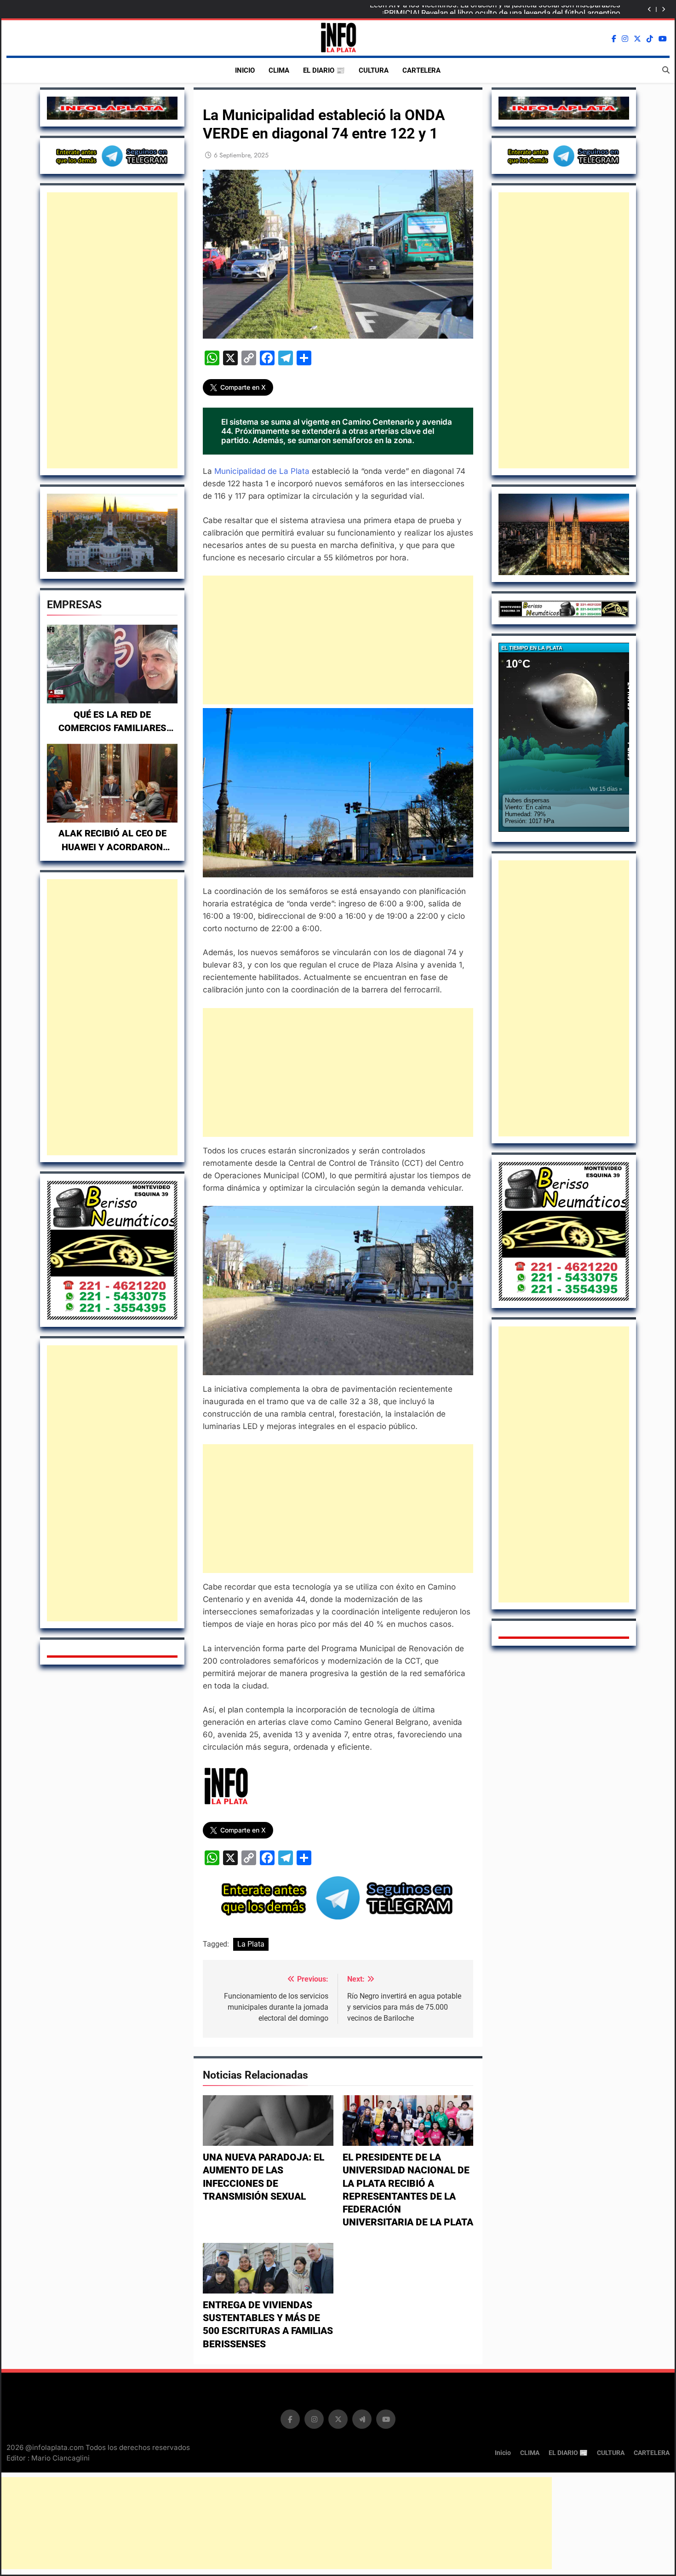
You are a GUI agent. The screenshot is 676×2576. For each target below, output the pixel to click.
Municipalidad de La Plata (263, 471)
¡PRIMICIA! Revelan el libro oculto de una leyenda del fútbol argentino (501, 10)
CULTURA (374, 70)
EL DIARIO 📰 (324, 70)
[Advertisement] (112, 330)
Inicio (245, 70)
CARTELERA (421, 70)
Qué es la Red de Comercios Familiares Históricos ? (112, 728)
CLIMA (279, 70)
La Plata (251, 1944)
